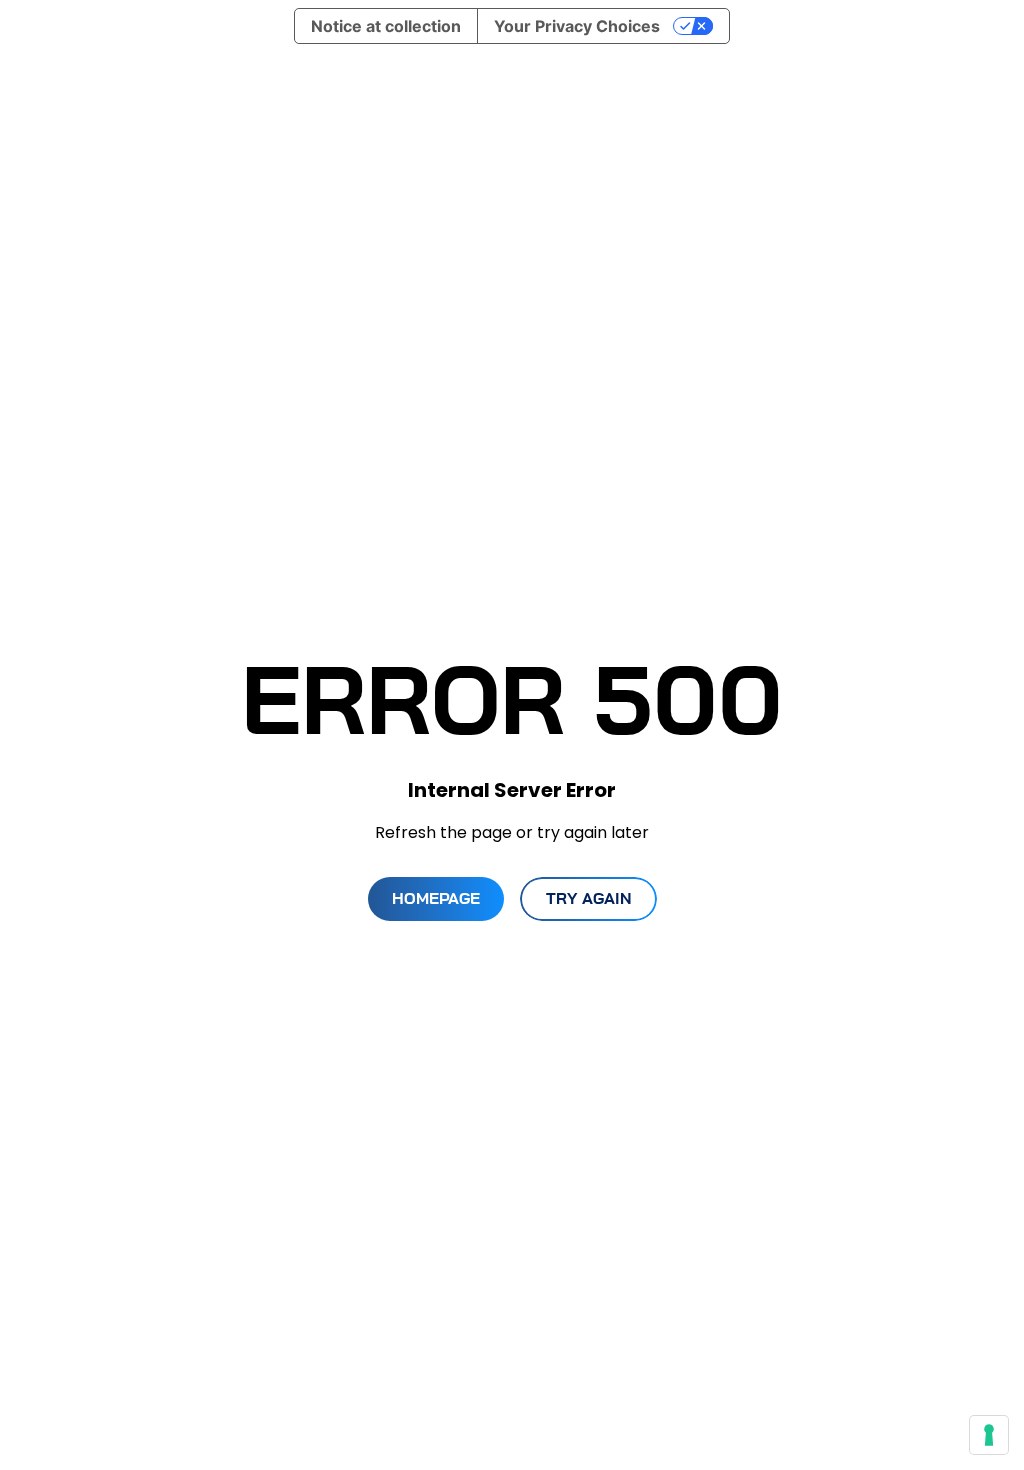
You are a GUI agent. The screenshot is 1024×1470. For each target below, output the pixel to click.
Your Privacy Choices (577, 26)
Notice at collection (386, 26)
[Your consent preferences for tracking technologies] (989, 1435)
